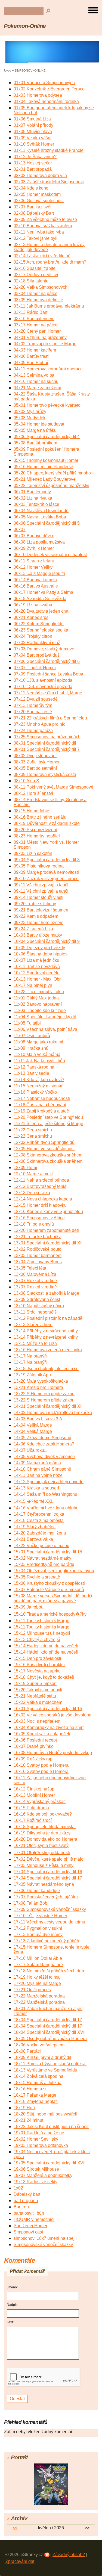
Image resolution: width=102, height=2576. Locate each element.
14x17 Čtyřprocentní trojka (39, 1514)
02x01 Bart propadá (33, 169)
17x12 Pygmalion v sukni (38, 1928)
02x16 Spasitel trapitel (35, 268)
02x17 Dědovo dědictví (36, 275)
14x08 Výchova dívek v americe (44, 1457)
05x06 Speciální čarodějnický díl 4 (47, 437)
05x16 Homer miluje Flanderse (43, 467)
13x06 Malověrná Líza (35, 1274)
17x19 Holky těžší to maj (37, 1977)
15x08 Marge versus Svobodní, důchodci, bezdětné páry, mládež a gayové (53, 1598)
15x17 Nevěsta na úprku (37, 1671)
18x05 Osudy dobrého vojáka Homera (50, 2039)
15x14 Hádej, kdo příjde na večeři (46, 1646)
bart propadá (26, 2201)
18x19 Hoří (24, 2108)
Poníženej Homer (30, 2226)
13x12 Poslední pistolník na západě (48, 1318)
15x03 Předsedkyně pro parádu (44, 1564)
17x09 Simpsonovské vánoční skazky (50, 1909)
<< (15, 2528)
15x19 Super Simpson (35, 1684)
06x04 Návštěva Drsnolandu (41, 511)
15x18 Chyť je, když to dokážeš (44, 1677)
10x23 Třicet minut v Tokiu (39, 992)
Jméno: (12, 2287)
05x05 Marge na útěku (35, 430)
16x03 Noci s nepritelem (37, 1721)
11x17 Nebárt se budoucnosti (42, 1098)
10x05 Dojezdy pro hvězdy (39, 948)
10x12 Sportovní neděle (37, 973)
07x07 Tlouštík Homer (35, 668)
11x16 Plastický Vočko (35, 1092)
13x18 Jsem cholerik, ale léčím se (46, 1369)
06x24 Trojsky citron (33, 636)
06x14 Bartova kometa (35, 580)
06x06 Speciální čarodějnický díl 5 (47, 523)
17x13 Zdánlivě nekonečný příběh (46, 1941)
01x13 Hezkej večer (33, 163)
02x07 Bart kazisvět (33, 207)
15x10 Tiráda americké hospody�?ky (50, 1614)
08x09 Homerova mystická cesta (45, 774)
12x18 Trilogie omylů (34, 1224)
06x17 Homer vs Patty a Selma (43, 592)
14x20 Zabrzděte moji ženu (40, 1533)
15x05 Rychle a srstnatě (37, 1577)
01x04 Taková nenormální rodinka (46, 101)
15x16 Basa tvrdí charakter (39, 1665)
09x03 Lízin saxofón (33, 853)
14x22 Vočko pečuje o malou (41, 1546)
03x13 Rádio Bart (30, 312)
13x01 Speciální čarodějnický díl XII (48, 1243)
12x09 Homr (25, 1168)
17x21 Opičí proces (32, 1990)
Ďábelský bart (27, 2194)
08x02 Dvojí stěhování (35, 756)
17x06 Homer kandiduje (37, 1891)
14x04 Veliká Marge (33, 1425)
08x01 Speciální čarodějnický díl (45, 743)
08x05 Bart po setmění (35, 768)
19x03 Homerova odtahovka (41, 2145)
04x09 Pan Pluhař (31, 363)
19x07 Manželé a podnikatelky (43, 2175)
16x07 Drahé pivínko (34, 1746)
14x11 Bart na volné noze (38, 1475)
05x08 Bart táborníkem (35, 443)
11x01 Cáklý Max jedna (36, 998)
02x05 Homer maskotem (37, 194)
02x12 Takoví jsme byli (35, 238)
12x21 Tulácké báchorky (37, 1237)
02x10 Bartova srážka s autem (43, 226)
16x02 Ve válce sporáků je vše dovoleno (52, 1715)
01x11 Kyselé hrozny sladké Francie (49, 150)
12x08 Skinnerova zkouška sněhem (48, 1155)
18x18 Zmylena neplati (36, 2101)
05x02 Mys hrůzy (30, 411)
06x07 (20, 529)
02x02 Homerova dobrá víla (40, 175)
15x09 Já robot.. (29, 1607)
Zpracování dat (20, 2561)
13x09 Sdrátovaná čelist (37, 1299)
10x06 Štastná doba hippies (41, 954)
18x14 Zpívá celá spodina (38, 2076)
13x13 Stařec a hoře (33, 1325)
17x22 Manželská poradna (39, 1996)
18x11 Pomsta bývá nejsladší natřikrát (50, 2064)
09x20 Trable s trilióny (35, 904)
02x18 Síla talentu (31, 281)
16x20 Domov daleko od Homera (45, 1839)
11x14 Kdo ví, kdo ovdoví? (39, 1080)
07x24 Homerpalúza (33, 731)
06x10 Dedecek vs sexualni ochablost (50, 555)
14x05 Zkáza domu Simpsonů (42, 1438)
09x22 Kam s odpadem (36, 916)
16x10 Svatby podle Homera (41, 1765)
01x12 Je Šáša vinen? (35, 157)
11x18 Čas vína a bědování (40, 1105)
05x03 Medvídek (30, 418)
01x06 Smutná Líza (32, 119)
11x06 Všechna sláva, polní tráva (45, 1029)
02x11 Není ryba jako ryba (39, 232)
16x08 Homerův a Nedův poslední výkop (53, 1753)
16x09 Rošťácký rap (33, 1759)
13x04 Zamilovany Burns (38, 1262)
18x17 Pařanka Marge (35, 2095)
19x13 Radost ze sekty (35, 2182)
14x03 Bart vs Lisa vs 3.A (38, 1419)
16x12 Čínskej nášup (34, 1789)
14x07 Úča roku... (30, 1450)
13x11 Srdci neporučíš (35, 1312)
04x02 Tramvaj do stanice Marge (45, 344)
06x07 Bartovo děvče (34, 536)
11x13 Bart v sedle (31, 1073)
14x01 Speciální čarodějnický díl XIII (49, 1406)
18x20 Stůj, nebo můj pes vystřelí (45, 2114)
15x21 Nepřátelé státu (35, 1696)
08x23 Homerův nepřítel (37, 836)
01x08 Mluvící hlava (33, 132)
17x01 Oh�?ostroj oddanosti (42, 1853)
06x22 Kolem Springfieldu (39, 624)
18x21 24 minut (28, 2120)
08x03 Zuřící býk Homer (37, 762)
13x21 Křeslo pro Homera (38, 1387)
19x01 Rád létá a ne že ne (39, 2133)
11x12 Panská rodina (34, 1067)
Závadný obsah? (69, 2555)
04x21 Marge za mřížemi (37, 388)
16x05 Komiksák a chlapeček (42, 1734)
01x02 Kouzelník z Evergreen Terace (49, 89)
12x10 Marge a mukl (33, 1174)
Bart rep (21, 2207)
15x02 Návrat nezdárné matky (42, 1558)
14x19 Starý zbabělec (35, 1527)
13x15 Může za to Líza (35, 1343)
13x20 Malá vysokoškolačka (41, 1381)
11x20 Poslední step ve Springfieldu (48, 1117)
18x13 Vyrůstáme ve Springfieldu (45, 2070)
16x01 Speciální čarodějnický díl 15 (48, 1709)
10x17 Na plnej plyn (33, 985)
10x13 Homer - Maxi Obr (37, 979)
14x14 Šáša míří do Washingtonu (45, 1494)
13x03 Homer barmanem (38, 1255)
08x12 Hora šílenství (33, 793)
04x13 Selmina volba (34, 375)
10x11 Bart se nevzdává (37, 967)
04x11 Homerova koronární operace (48, 369)
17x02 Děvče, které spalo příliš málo (49, 1859)
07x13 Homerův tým (33, 705)
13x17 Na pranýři (30, 1356)
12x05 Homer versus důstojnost (44, 1149)
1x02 (18, 2188)
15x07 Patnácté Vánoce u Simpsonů (49, 1590)
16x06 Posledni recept (35, 1740)
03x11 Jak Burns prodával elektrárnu (49, 306)
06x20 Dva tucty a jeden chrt (41, 611)
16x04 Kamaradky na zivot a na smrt (49, 1727)
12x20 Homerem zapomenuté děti (46, 1230)
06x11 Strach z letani (34, 561)
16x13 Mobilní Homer (34, 1795)
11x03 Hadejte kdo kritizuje (40, 1010)
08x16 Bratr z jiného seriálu (40, 817)
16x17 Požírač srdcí (33, 1820)
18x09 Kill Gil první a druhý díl (42, 2057)
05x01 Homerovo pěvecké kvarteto (47, 405)
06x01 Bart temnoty (32, 492)
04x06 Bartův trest (31, 356)
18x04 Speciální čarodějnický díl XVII (50, 2032)
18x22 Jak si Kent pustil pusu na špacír (51, 2127)
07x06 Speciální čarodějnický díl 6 (47, 661)
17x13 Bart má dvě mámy (38, 1935)
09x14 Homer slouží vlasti (38, 897)
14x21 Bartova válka (33, 1539)
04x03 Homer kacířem (35, 350)
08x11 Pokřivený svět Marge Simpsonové (53, 787)
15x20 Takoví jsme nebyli (38, 1690)
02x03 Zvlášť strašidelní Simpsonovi (49, 182)
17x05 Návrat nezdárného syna (44, 1884)
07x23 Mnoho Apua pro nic (39, 724)
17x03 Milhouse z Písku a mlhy (44, 1865)
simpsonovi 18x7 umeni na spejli (45, 2238)
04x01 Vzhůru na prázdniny (40, 337)
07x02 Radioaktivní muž (37, 643)
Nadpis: (13, 2305)
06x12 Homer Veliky (33, 567)
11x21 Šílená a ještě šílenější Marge (48, 1124)
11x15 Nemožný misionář (38, 1086)
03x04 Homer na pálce (35, 293)
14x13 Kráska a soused (36, 1488)
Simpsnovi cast (28, 2232)
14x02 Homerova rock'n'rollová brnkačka (53, 1413)
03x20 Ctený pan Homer (37, 331)
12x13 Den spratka (32, 1193)
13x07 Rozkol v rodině (35, 1281)
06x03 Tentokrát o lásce (36, 504)
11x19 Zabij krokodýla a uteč (41, 1111)
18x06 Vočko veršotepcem (39, 2045)
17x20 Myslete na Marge (37, 1983)
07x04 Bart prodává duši (37, 655)
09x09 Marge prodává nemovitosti (46, 872)
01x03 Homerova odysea (38, 95)
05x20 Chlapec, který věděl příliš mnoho (52, 473)
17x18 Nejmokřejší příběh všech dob (49, 1971)
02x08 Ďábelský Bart (34, 213)
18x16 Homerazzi (31, 2089)
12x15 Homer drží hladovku (40, 1205)
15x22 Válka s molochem (38, 1702)
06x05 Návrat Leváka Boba (40, 517)
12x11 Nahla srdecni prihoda (41, 1180)
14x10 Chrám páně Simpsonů (42, 1469)
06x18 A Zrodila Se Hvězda (40, 599)
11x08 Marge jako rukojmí (38, 1042)
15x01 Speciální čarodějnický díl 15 (48, 1552)
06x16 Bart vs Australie (36, 586)
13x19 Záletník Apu (32, 1375)
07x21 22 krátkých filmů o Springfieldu (50, 718)
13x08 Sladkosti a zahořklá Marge (46, 1293)
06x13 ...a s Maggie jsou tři (39, 573)
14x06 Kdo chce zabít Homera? (44, 1444)
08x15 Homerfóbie (31, 811)
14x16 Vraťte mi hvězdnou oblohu (46, 1508)
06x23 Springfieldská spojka (41, 630)
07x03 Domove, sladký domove (44, 649)
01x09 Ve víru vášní (33, 138)
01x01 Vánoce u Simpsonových (44, 83)
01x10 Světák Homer (34, 144)
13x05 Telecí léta (30, 1268)
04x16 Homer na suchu (36, 381)
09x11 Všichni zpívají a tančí (41, 885)
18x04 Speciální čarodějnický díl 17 (48, 2020)
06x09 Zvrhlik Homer (34, 548)
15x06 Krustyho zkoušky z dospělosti (49, 1583)
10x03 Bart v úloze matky (38, 935)
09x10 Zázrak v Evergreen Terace (46, 879)
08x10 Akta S (26, 781)
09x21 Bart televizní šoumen (41, 910)
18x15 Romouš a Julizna (38, 2083)
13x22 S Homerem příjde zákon (44, 1394)
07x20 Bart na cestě (33, 712)
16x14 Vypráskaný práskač (40, 1802)
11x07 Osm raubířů (32, 1036)
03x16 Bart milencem (34, 319)
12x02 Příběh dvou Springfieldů (44, 1142)
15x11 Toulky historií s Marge (41, 1621)
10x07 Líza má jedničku (36, 960)
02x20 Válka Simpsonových (41, 287)
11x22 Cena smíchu (33, 1130)
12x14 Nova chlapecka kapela (43, 1199)
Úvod (8, 70)
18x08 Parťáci (27, 2051)
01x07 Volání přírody (33, 125)
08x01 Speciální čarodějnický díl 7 (47, 749)
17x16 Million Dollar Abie (38, 1958)
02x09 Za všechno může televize (45, 219)
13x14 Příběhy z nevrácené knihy (46, 1331)
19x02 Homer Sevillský (36, 2139)
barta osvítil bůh (29, 2213)
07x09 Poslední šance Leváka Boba (48, 674)
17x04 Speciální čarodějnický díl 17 (48, 1878)
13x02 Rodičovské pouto (38, 1249)
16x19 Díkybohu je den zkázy (42, 1833)
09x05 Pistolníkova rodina (39, 866)
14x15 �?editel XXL (34, 1501)
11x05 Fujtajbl (27, 1023)
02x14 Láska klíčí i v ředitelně (42, 256)
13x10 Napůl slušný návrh (39, 1306)
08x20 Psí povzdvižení (35, 830)
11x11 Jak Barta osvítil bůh (39, 1061)
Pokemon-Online (25, 26)
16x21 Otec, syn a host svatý (41, 1845)
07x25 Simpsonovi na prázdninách (47, 737)
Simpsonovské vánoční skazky (43, 2245)
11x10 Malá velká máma (37, 1054)
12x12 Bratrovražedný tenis (40, 1186)
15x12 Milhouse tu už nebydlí (42, 1633)
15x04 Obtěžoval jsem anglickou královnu (54, 1571)
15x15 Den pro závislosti (37, 1658)
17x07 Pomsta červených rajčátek (46, 1897)
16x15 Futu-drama (31, 1808)
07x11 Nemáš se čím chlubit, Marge (48, 693)
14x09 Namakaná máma (37, 1463)
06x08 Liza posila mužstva (39, 542)
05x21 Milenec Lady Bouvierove (45, 479)
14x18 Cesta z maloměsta (39, 1520)
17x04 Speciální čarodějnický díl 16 (48, 1872)
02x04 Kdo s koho (31, 188)
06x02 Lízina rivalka (33, 498)
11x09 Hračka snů (31, 1048)
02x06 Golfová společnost (39, 201)
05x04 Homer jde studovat (39, 424)
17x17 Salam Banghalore (38, 1965)
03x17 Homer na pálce (35, 325)
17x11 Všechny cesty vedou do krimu (49, 1922)
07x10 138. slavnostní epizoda (43, 680)
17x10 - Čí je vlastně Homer (40, 1916)
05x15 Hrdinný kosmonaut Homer (46, 460)
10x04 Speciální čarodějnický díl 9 (47, 941)
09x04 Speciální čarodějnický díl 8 (47, 860)
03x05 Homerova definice (38, 300)
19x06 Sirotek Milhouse (36, 2169)
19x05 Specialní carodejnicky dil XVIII (50, 2163)
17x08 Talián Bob (30, 1903)
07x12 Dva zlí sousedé (36, 699)
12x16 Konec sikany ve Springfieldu (48, 1212)
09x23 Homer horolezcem (38, 923)
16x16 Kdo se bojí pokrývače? (43, 1814)
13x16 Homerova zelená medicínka (48, 1350)
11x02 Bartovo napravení (38, 1004)
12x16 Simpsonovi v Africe (39, 1218)
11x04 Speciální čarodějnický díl (45, 1017)
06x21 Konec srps (31, 617)
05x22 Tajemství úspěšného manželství (51, 486)
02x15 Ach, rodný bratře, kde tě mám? (50, 262)
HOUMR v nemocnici (34, 2219)
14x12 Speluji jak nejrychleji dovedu (49, 1482)
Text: (10, 2322)
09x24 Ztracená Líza (33, 929)
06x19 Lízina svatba (33, 605)
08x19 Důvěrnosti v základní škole (47, 823)
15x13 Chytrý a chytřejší (37, 1640)
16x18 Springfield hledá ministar (45, 1827)
